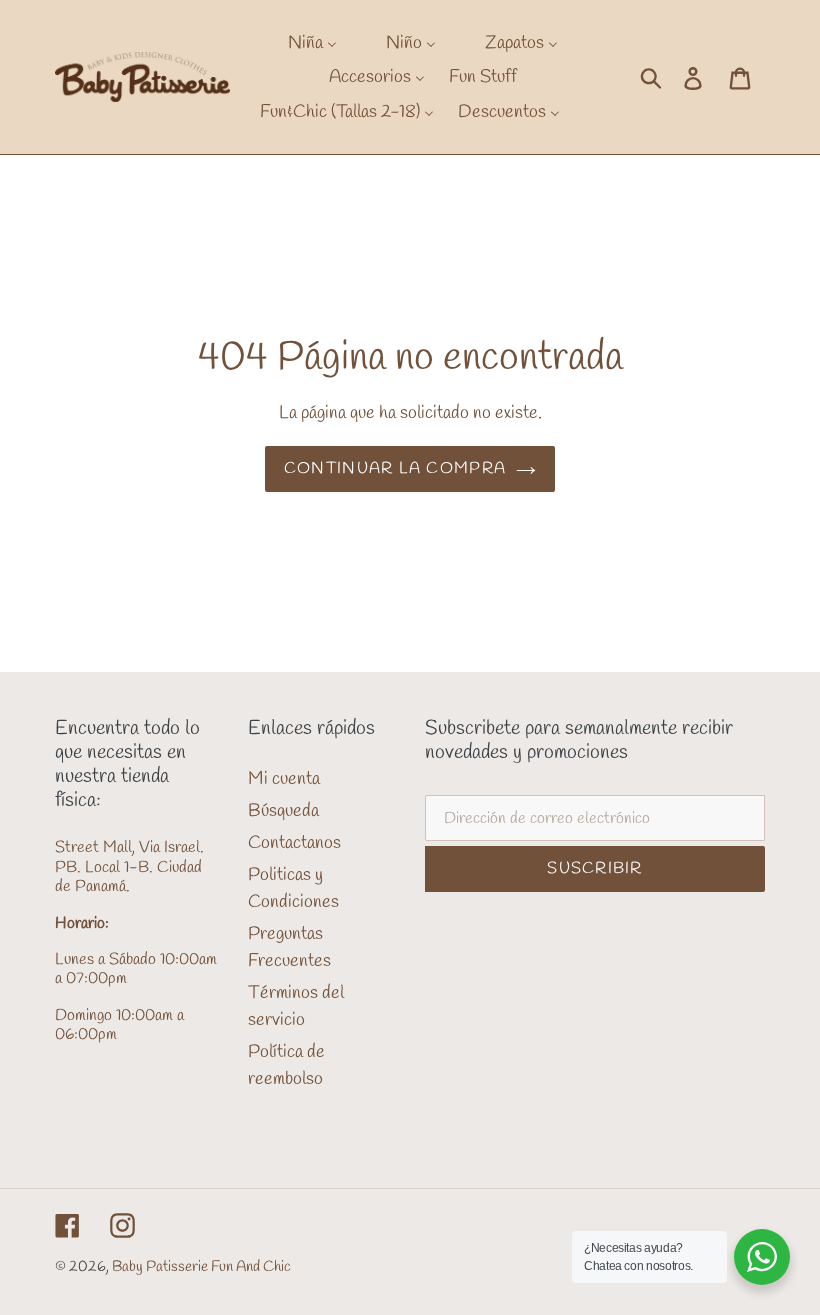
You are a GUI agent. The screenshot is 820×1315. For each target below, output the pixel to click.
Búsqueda (283, 811)
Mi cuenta (284, 779)
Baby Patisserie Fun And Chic (201, 1267)
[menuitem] (300, 42)
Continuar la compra (395, 468)
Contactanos (294, 843)
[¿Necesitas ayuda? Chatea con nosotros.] (762, 1257)
